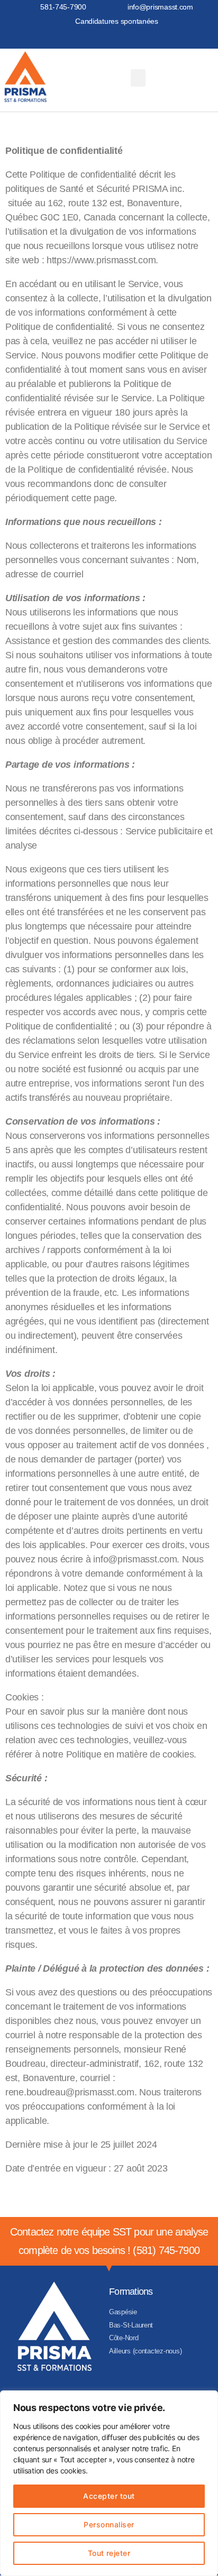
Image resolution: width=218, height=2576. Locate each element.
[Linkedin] (119, 38)
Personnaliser (109, 2524)
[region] (109, 2483)
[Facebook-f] (99, 38)
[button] (138, 78)
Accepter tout (109, 2496)
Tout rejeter (109, 2553)
